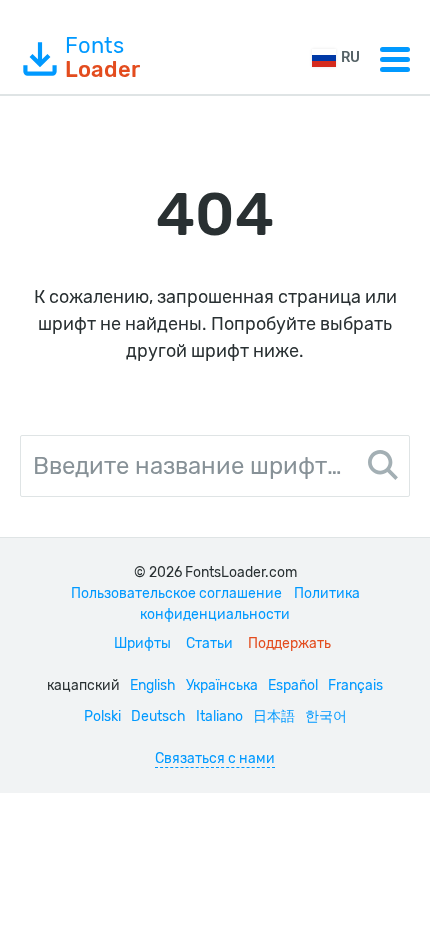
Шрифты (142, 643)
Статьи (209, 643)
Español (293, 685)
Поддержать (289, 643)
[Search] (383, 468)
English (153, 685)
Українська (222, 685)
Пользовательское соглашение (176, 593)
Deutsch (158, 716)
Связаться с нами (215, 758)
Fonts (102, 58)
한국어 (326, 716)
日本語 (274, 716)
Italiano (219, 716)
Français (355, 685)
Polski (102, 716)
